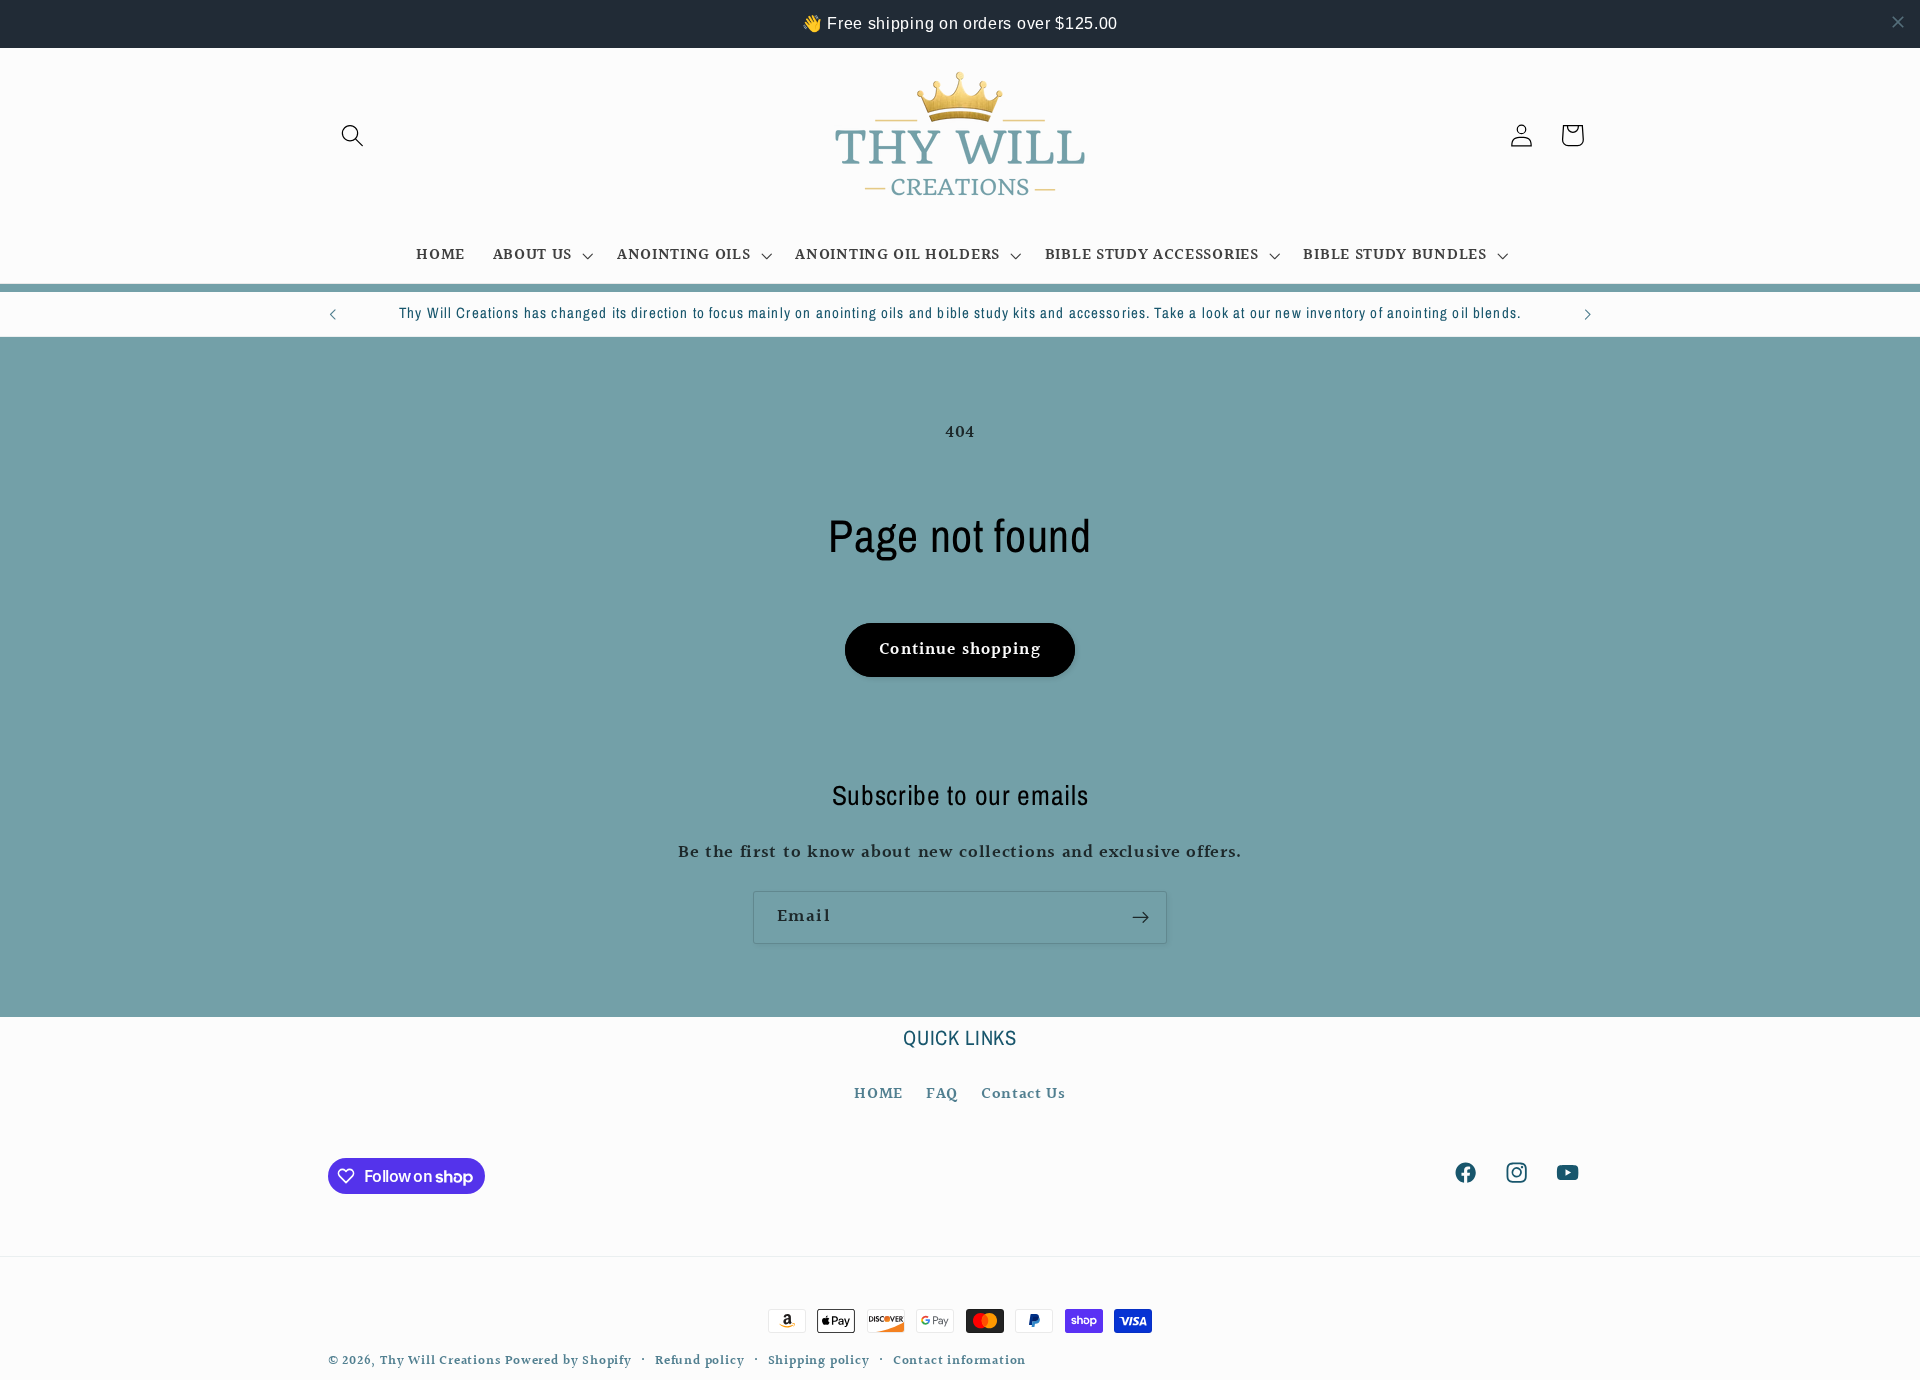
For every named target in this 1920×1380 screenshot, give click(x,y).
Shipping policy (819, 1361)
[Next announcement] (1588, 314)
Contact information (959, 1361)
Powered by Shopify (568, 1361)
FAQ (942, 1093)
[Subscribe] (1140, 918)
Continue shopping (960, 649)
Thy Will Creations (440, 1361)
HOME (878, 1093)
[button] (353, 135)
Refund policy (699, 1361)
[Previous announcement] (332, 314)
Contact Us (1023, 1093)
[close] (1898, 22)
